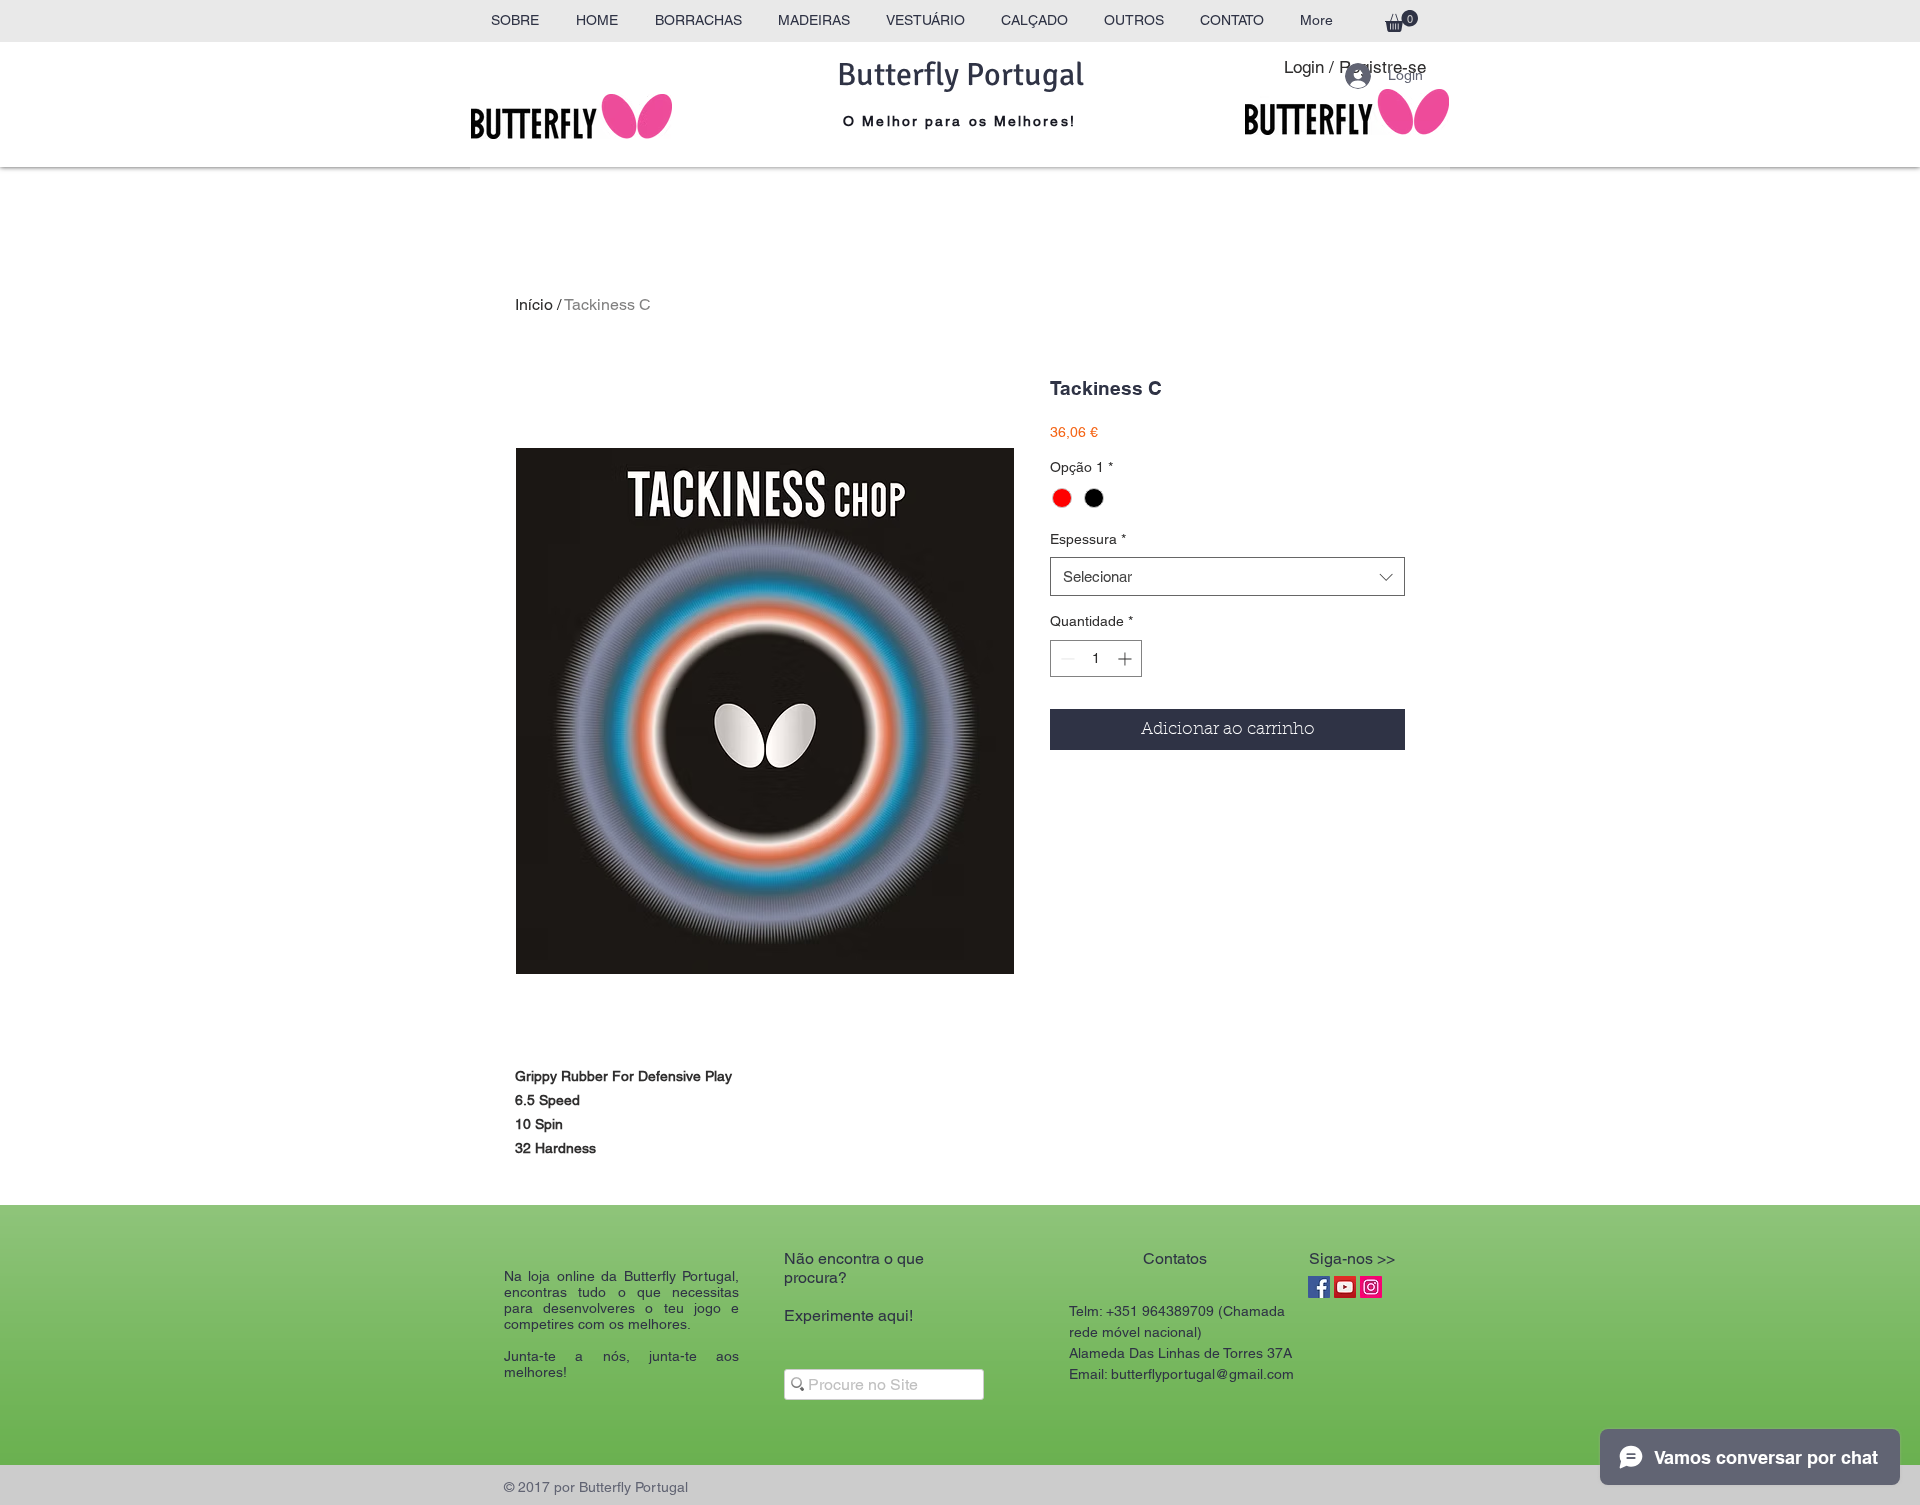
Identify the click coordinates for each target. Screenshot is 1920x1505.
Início (534, 304)
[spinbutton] (1096, 658)
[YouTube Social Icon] (1345, 1287)
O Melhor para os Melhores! (959, 121)
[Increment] (1126, 658)
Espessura (1088, 539)
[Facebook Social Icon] (1319, 1287)
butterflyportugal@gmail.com (1202, 1374)
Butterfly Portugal (960, 74)
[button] (1401, 21)
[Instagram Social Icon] (1371, 1287)
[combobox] (1227, 576)
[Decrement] (1065, 658)
